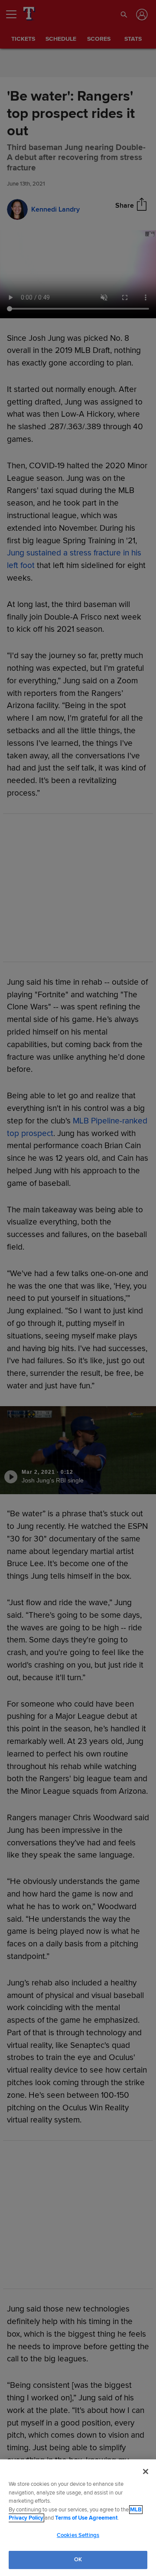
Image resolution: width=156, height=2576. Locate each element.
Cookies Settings (78, 2535)
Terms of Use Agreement (86, 2518)
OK (78, 2560)
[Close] (146, 2472)
